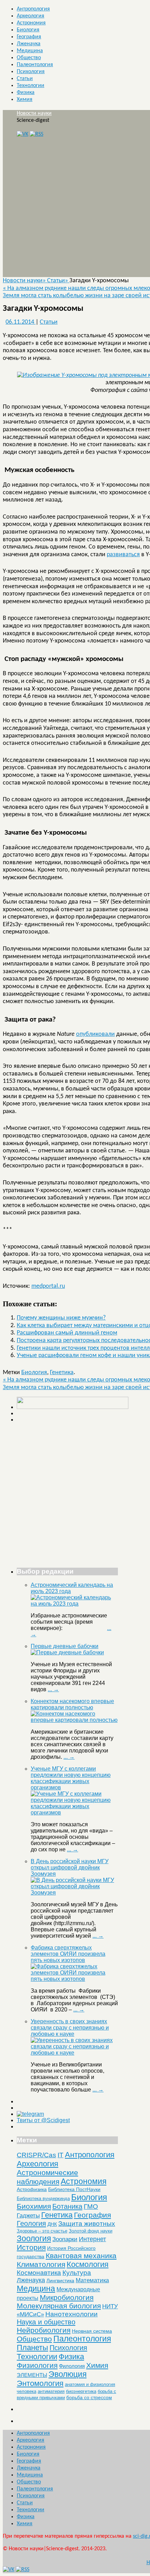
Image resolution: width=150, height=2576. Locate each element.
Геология (31, 2223)
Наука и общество (46, 2322)
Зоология (34, 2238)
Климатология (41, 2264)
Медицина (30, 51)
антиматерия (51, 2391)
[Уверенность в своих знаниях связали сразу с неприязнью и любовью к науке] (74, 2053)
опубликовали (95, 1034)
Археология (31, 16)
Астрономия (31, 23)
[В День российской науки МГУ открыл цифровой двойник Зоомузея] (74, 1893)
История (31, 2247)
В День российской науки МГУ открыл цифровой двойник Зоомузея (70, 1868)
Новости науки (34, 113)
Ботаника (67, 2206)
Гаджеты (28, 2215)
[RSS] (36, 134)
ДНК (52, 2224)
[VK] (22, 134)
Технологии (31, 86)
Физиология (37, 2365)
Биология (28, 30)
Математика (92, 2280)
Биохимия (34, 2206)
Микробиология (67, 2297)
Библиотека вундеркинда (43, 2199)
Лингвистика (60, 2280)
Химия (25, 100)
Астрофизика (32, 2189)
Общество (29, 58)
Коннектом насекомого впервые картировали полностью (72, 1704)
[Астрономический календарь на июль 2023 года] (74, 1604)
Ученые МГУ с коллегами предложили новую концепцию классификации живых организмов (71, 1778)
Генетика (62, 1373)
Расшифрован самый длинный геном (67, 1333)
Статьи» (58, 281)
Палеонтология (35, 65)
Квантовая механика (81, 2256)
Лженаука (29, 44)
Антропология (33, 9)
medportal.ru (48, 1286)
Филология (72, 2366)
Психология (31, 72)
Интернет (92, 2239)
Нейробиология (44, 2330)
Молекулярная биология (59, 2306)
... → (53, 1689)
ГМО (91, 2207)
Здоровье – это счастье (42, 2231)
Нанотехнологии (72, 2314)
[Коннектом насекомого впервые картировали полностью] (74, 1720)
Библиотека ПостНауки (74, 2189)
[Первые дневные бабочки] (67, 1652)
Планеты (32, 2348)
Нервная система (92, 2331)
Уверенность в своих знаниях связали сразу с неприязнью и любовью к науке (70, 2028)
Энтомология (40, 2383)
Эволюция (67, 2374)
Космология (88, 2264)
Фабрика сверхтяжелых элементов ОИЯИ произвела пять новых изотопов (68, 1954)
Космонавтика (39, 2273)
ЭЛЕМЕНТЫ (32, 2375)
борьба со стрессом (89, 2397)
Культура (77, 2273)
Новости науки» (25, 281)
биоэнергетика (81, 2391)
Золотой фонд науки (91, 2231)
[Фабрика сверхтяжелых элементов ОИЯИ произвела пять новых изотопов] (74, 1979)
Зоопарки (65, 2239)
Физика (26, 93)
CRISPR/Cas (36, 2155)
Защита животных (87, 2224)
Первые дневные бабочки (65, 1646)
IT (61, 2155)
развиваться (123, 555)
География (29, 37)
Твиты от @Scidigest (43, 2120)
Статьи (25, 79)
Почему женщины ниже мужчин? (61, 1318)
